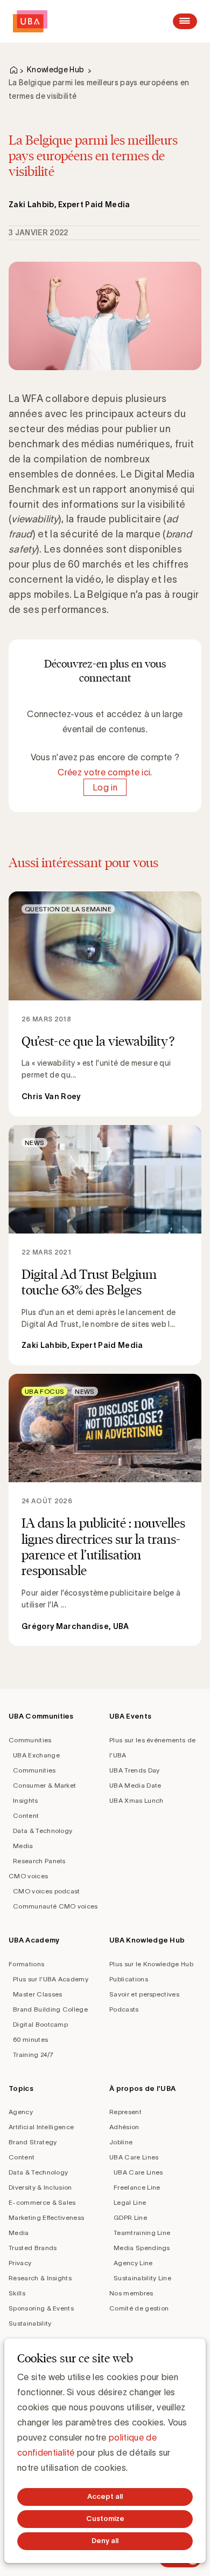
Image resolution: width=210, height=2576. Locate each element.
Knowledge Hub (55, 70)
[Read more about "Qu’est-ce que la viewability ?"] (105, 1004)
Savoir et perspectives (144, 1994)
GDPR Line (130, 2217)
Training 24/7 (33, 2054)
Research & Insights (40, 2278)
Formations (26, 1964)
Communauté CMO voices (55, 1906)
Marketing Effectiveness (46, 2217)
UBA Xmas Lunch (136, 1800)
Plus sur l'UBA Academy (51, 1979)
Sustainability (30, 2323)
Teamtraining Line (142, 2233)
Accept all (105, 2496)
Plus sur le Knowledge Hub (151, 1964)
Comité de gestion (139, 2308)
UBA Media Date (135, 1785)
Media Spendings (142, 2248)
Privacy (20, 2263)
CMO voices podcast (47, 1891)
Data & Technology (43, 1831)
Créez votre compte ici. (105, 772)
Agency (21, 2112)
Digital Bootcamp (40, 2024)
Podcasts (124, 2009)
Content (26, 1815)
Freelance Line (137, 2187)
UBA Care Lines (134, 2157)
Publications (129, 1979)
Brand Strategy (33, 2142)
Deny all (105, 2541)
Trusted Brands (33, 2248)
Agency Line (133, 2263)
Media (23, 1846)
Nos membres (131, 2293)
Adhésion (124, 2127)
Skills (17, 2293)
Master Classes (37, 1994)
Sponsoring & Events (41, 2308)
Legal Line (130, 2202)
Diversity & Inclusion (40, 2187)
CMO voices (28, 1876)
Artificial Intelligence (41, 2127)
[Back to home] (30, 21)
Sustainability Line (142, 2278)
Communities (30, 1740)
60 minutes (30, 2039)
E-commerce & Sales (42, 2202)
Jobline (121, 2142)
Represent (125, 2112)
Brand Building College (50, 2009)
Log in (105, 787)
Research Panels (39, 1861)
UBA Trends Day (134, 1770)
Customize (105, 2519)
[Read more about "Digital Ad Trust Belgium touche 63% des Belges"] (105, 1245)
